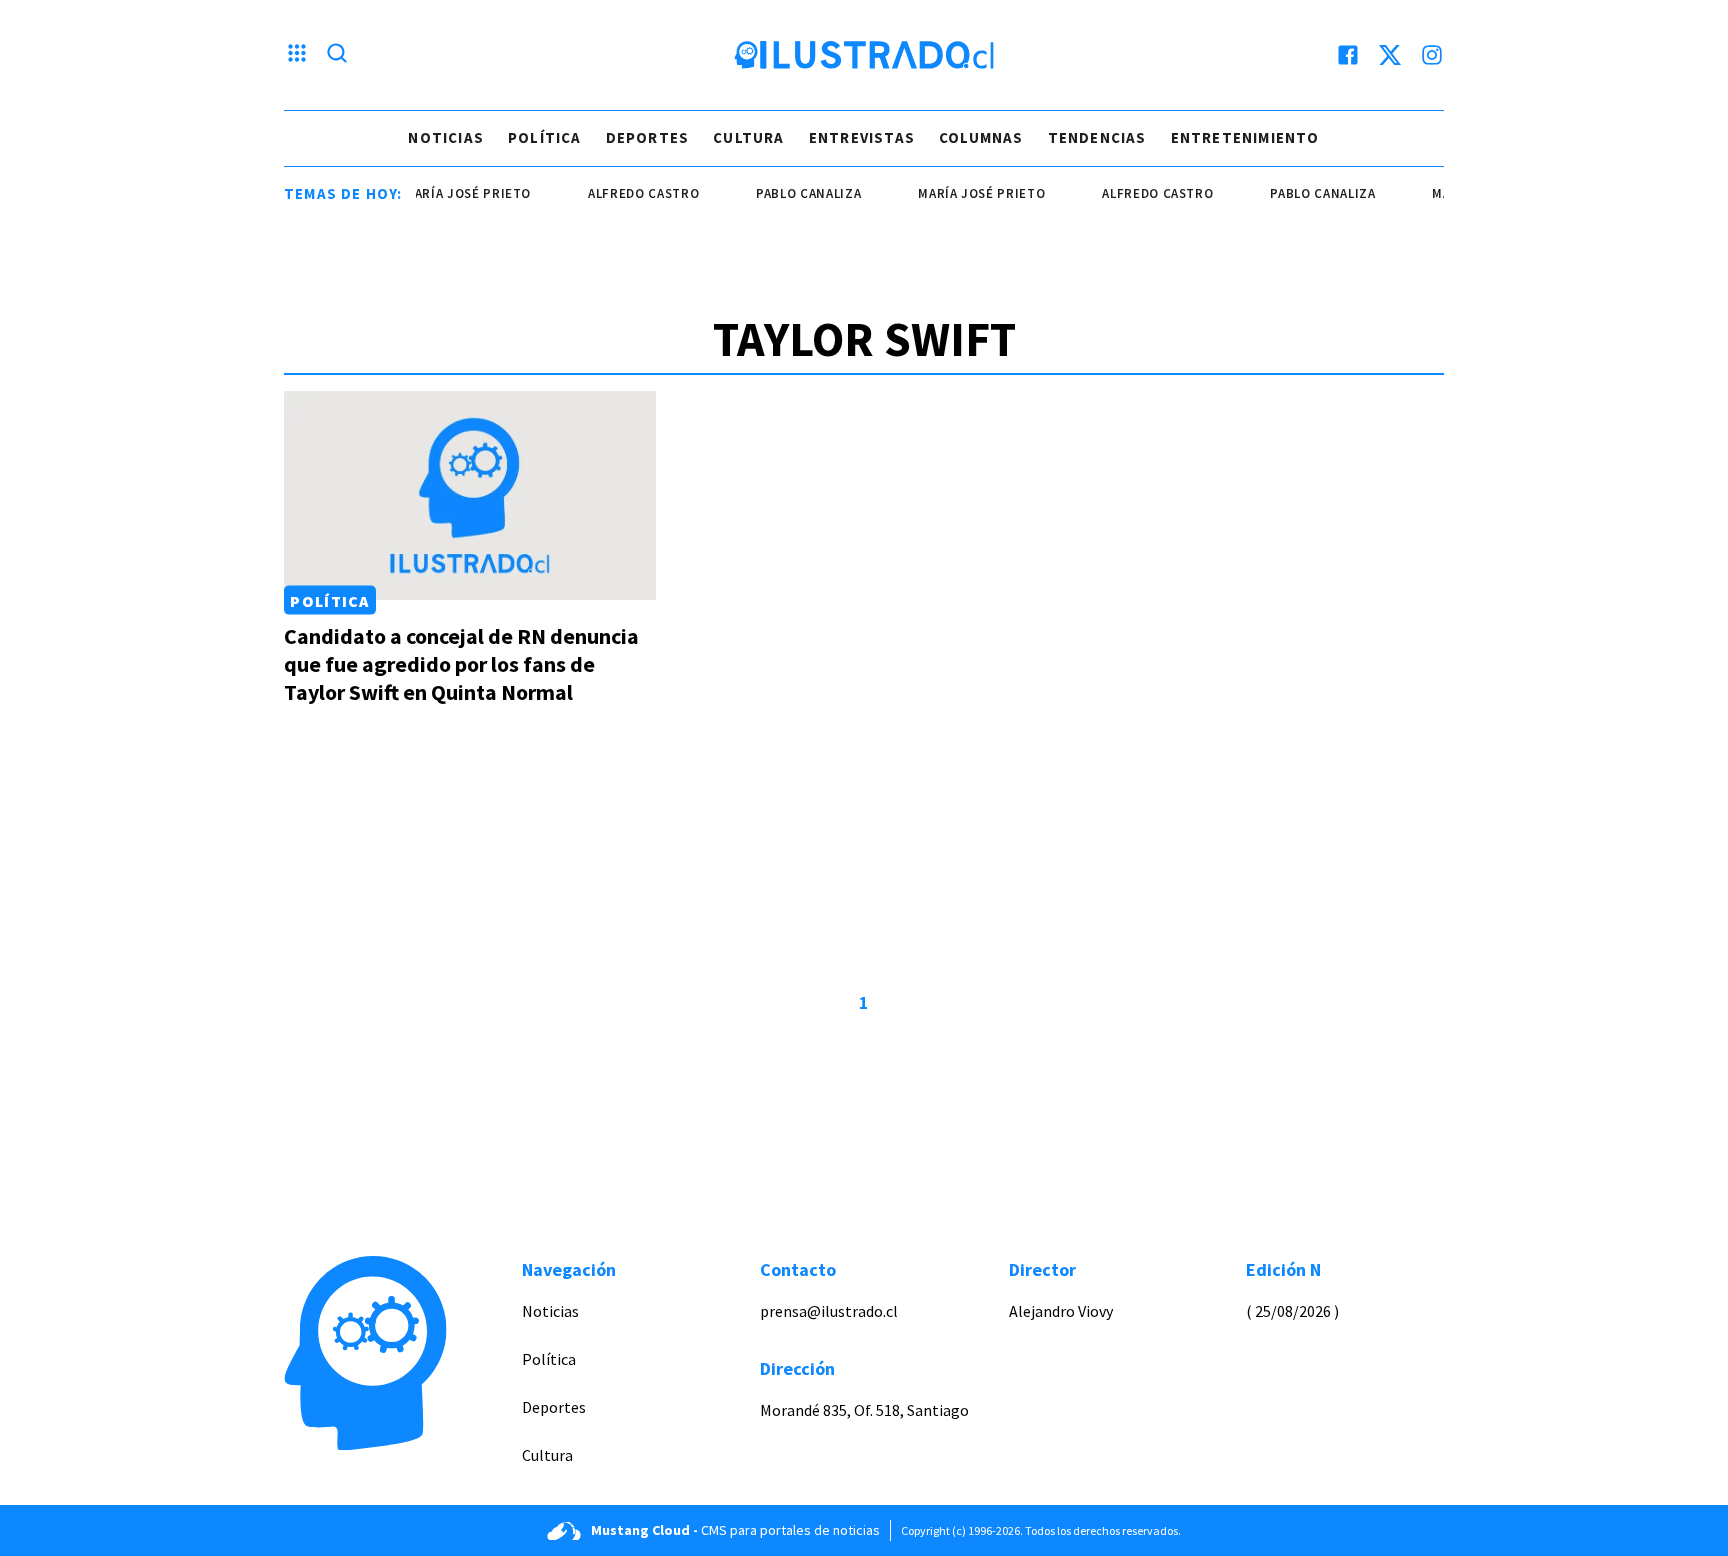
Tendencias (1097, 137)
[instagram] (1432, 55)
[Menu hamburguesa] (297, 55)
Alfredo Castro (628, 193)
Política (545, 137)
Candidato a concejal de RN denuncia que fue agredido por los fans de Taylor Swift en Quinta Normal (461, 664)
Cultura (748, 137)
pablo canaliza (793, 193)
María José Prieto (452, 193)
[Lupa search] (337, 55)
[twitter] (1390, 55)
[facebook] (1348, 55)
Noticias (446, 137)
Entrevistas (862, 137)
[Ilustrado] (864, 55)
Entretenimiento (1245, 137)
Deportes (648, 137)
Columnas (981, 137)
